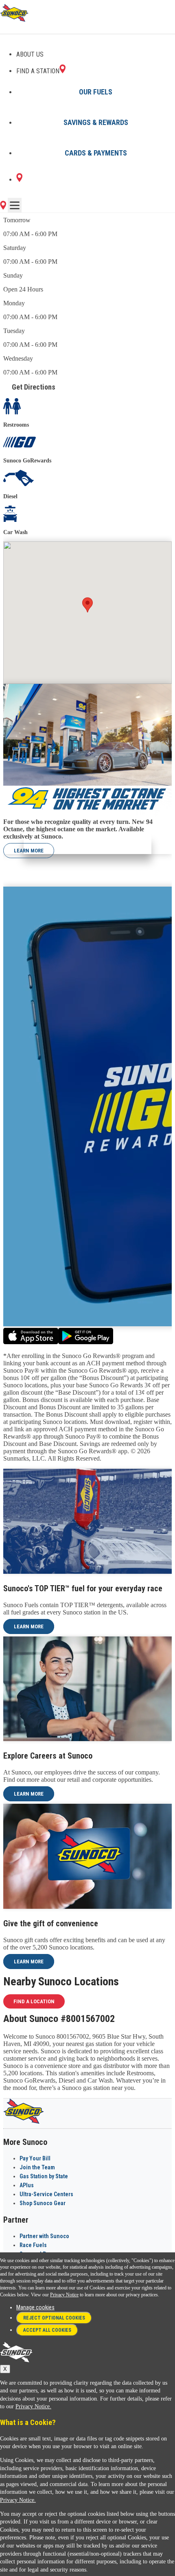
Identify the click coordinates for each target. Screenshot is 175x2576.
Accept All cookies (47, 2330)
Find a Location (34, 2001)
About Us (30, 54)
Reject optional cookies (54, 2318)
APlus (27, 2185)
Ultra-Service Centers (46, 2194)
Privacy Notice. (33, 2406)
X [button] (5, 2369)
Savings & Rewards (96, 122)
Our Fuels (96, 92)
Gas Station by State (44, 2176)
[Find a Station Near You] (3, 207)
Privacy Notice (64, 2295)
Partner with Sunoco (44, 2236)
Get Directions (34, 387)
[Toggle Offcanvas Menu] (15, 205)
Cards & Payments (96, 153)
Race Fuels (33, 2245)
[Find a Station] (19, 180)
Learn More (29, 851)
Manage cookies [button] (35, 2307)
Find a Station (38, 71)
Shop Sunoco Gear (43, 2203)
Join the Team (37, 2167)
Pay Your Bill (35, 2158)
